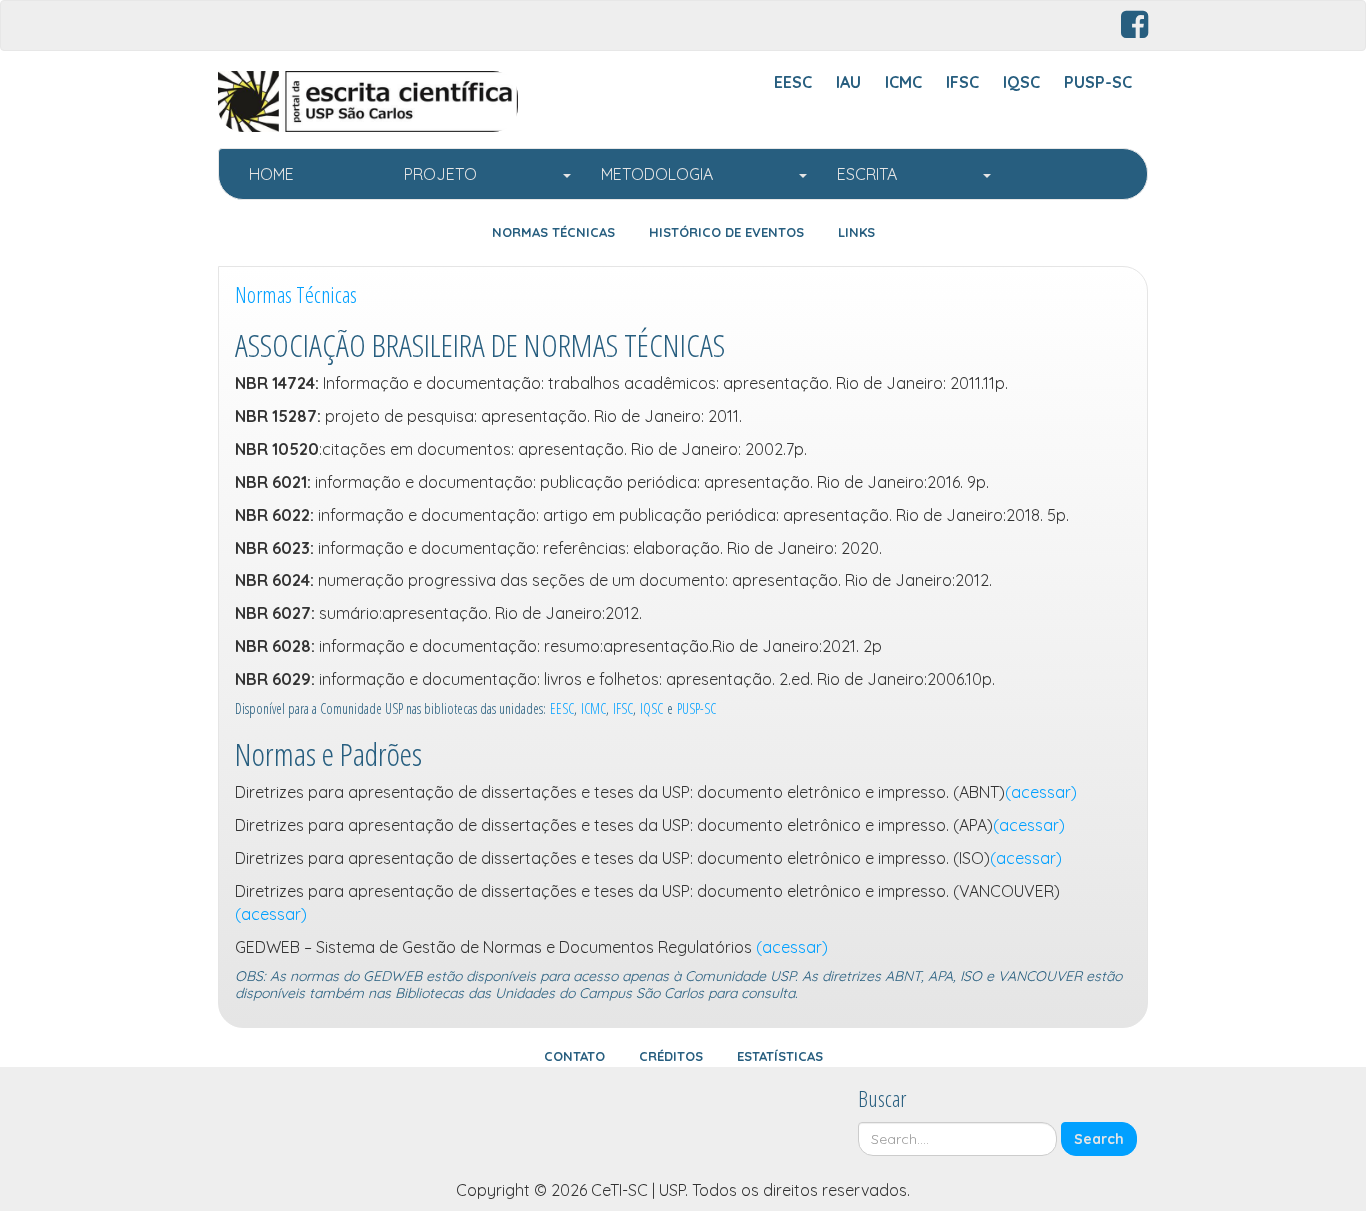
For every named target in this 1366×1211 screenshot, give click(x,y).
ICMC (593, 708)
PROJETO (482, 174)
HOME (311, 174)
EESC (562, 708)
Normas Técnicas (296, 294)
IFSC (623, 708)
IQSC (651, 708)
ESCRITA (909, 174)
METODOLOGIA (699, 174)
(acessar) (1041, 792)
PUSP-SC (696, 708)
